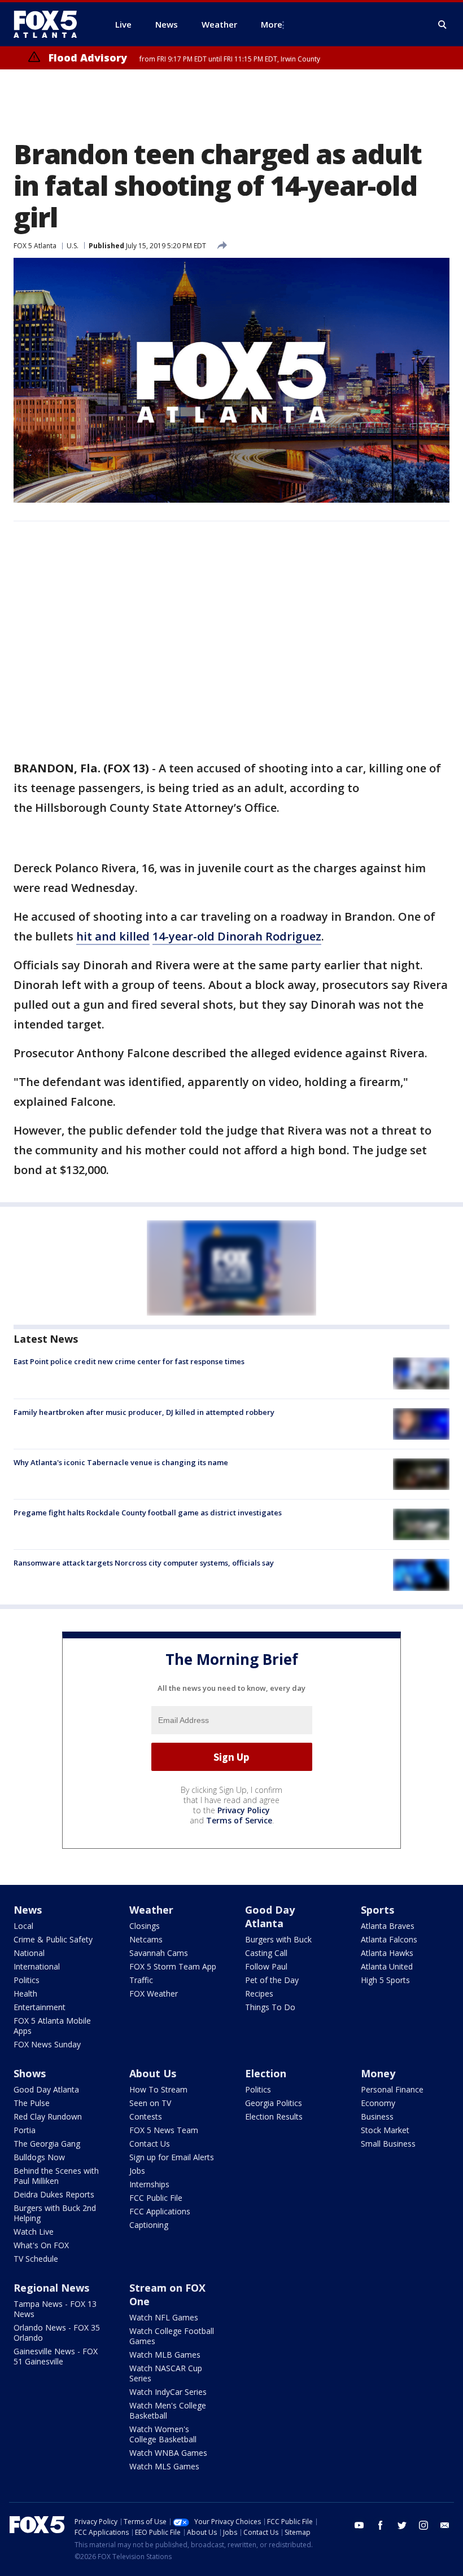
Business (377, 2116)
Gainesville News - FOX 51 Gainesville (56, 2356)
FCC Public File (156, 2198)
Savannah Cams (159, 1953)
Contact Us (150, 2144)
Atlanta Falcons (389, 1939)
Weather (151, 1910)
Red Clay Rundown (48, 2116)
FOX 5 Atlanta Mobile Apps (52, 2026)
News (28, 1910)
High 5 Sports (385, 1980)
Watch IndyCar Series (168, 2392)
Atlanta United (387, 1966)
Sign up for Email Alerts (172, 2157)
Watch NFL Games (164, 2317)
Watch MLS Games (164, 2466)
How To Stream (158, 2089)
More (272, 24)
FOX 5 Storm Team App (173, 1966)
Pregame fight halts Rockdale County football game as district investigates (148, 1513)
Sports (377, 1910)
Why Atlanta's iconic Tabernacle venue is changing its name (121, 1462)
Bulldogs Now (39, 2157)
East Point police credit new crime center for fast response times (129, 1361)
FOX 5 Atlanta (35, 246)
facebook (381, 2525)
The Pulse (32, 2103)
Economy (378, 2103)
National (29, 1953)
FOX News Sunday (47, 2044)
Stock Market (385, 2130)
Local (23, 1926)
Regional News (51, 2288)
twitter (402, 2525)
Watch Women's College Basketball (163, 2434)
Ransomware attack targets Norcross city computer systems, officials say (144, 1563)
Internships (149, 2184)
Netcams (146, 1939)
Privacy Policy (244, 1810)
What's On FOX (41, 2245)
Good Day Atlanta (270, 1916)
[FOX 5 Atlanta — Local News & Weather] (51, 24)
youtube (359, 2525)
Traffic (141, 1980)
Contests (146, 2116)
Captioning (149, 2225)
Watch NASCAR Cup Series (166, 2373)
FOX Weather (154, 1993)
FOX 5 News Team (164, 2130)
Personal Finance (392, 2089)
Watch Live (34, 2232)
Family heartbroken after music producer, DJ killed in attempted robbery (144, 1412)
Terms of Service (239, 1820)
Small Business (388, 2144)
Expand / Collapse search (443, 25)
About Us (153, 2073)
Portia (25, 2130)
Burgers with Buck (278, 1939)
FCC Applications (160, 2211)
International (37, 1966)
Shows (30, 2073)
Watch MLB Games (165, 2355)
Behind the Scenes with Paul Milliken (56, 2176)
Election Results (274, 2116)
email (445, 2525)
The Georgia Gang (47, 2144)
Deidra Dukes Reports (54, 2194)
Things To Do (270, 2007)
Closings (145, 1926)
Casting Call (266, 1953)
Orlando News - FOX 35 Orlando (57, 2333)
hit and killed (113, 936)
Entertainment (40, 2007)
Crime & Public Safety (53, 1939)
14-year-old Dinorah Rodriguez (237, 936)
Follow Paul (266, 1966)
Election (266, 2073)
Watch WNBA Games (168, 2453)
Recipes (259, 1993)
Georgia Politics (274, 2103)
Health (25, 1993)
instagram (423, 2525)
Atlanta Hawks (387, 1953)
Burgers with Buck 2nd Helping (55, 2213)
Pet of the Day (272, 1980)
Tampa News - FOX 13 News (55, 2309)
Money (378, 2073)
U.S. (73, 246)
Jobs (137, 2171)
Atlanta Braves (388, 1926)
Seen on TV (150, 2103)
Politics (27, 1980)
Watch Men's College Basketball (168, 2410)
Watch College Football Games (172, 2336)
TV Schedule (36, 2259)
